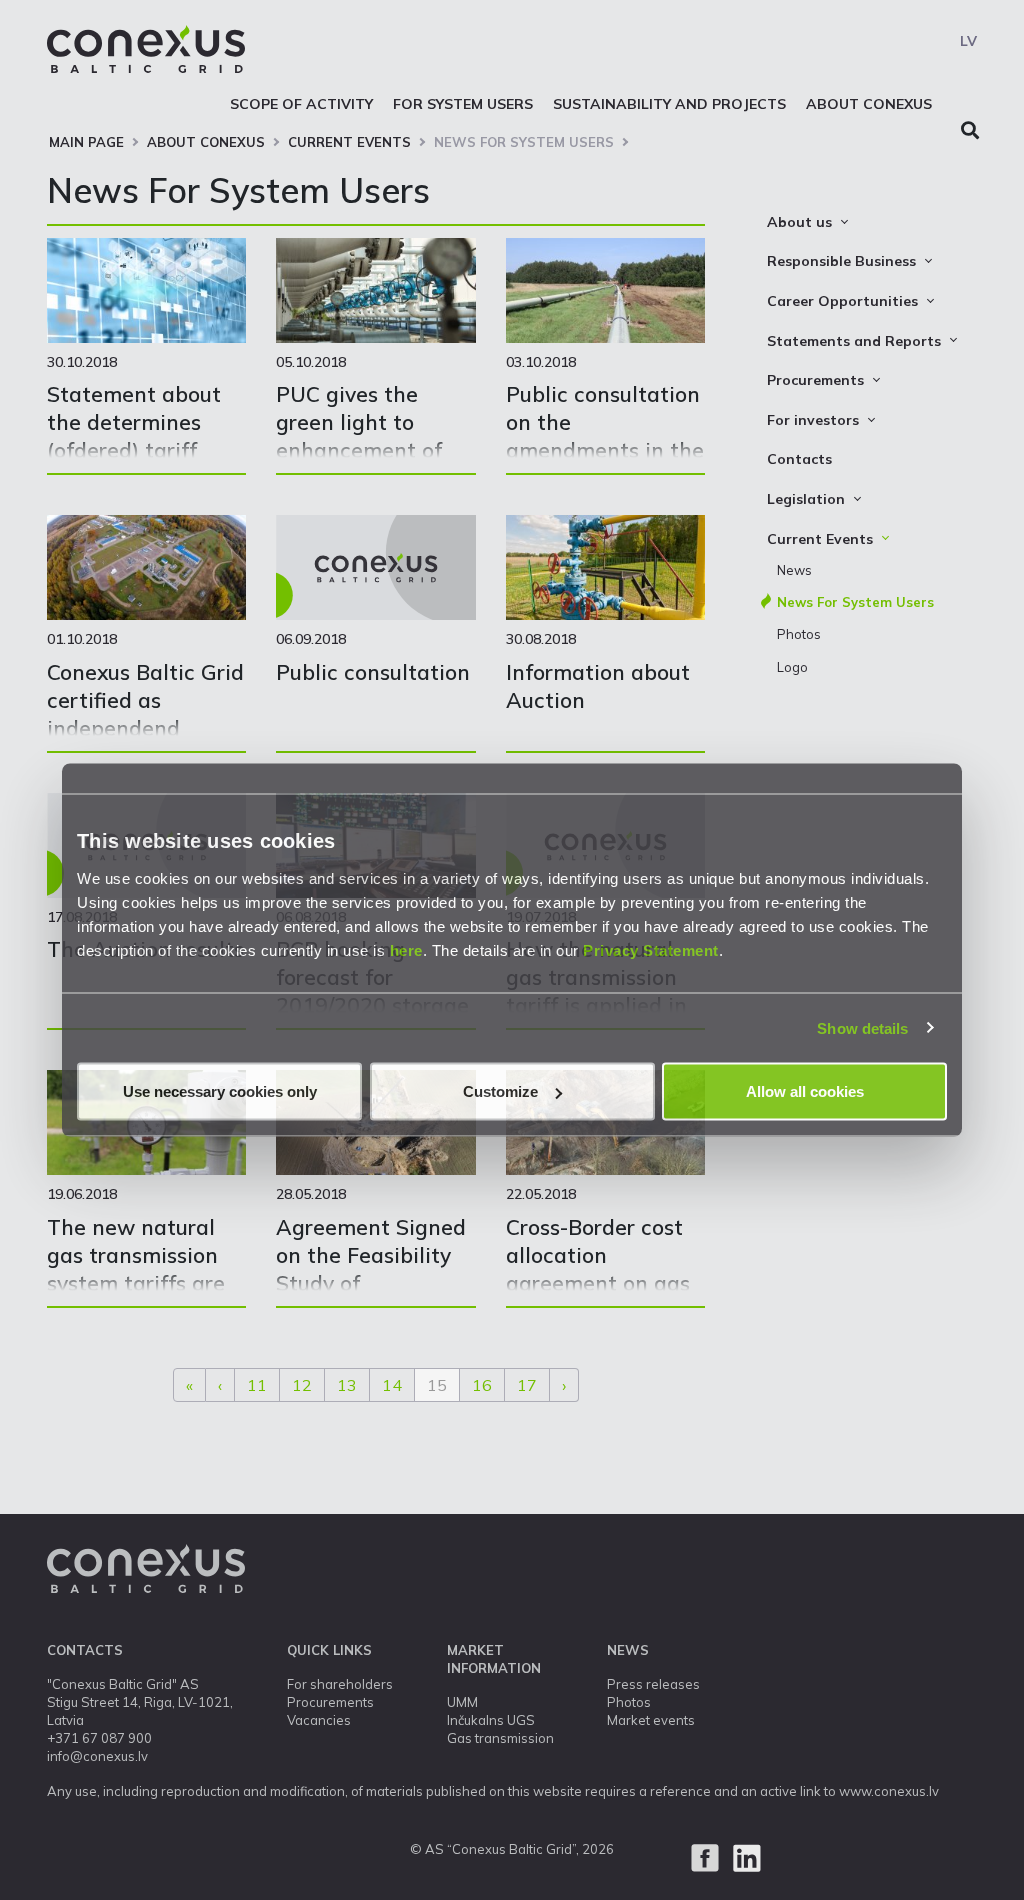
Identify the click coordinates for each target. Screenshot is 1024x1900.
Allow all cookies (805, 1091)
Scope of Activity (301, 104)
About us (799, 222)
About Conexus (869, 104)
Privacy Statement (651, 950)
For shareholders (340, 1684)
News (794, 570)
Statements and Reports (854, 341)
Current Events (349, 142)
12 (302, 1385)
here (406, 950)
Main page (86, 142)
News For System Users (524, 142)
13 (347, 1385)
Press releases (653, 1684)
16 (482, 1385)
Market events (651, 1720)
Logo (792, 667)
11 (257, 1385)
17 (527, 1385)
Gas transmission (500, 1738)
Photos (799, 634)
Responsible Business (841, 261)
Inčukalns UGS (491, 1720)
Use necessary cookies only (220, 1091)
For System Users (463, 104)
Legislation (806, 499)
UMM (462, 1702)
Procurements (815, 380)
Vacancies (319, 1720)
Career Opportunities (842, 301)
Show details (862, 1027)
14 (392, 1385)
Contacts (799, 459)
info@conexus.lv (97, 1756)
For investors (813, 420)
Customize (500, 1091)
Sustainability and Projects (669, 104)
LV (968, 41)
